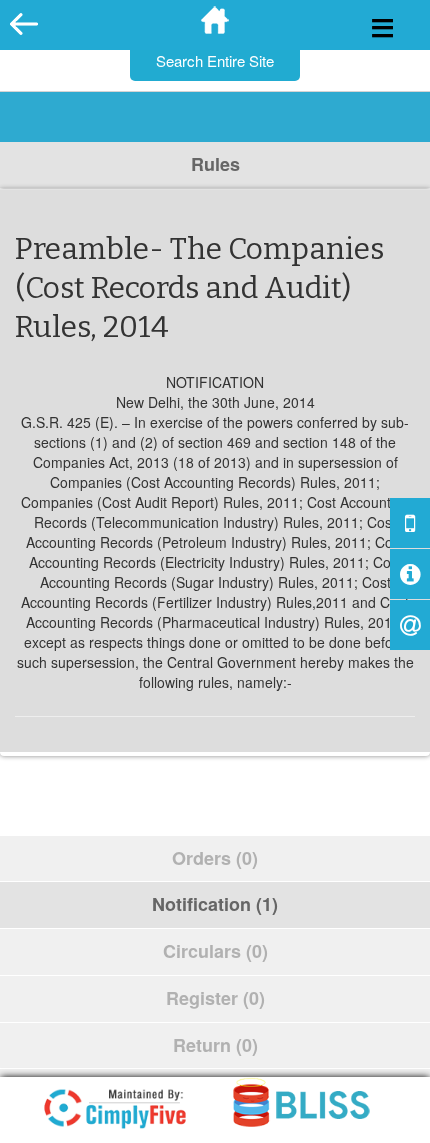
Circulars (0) (215, 951)
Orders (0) (215, 858)
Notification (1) (215, 904)
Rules (215, 164)
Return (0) (215, 1045)
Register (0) (215, 998)
